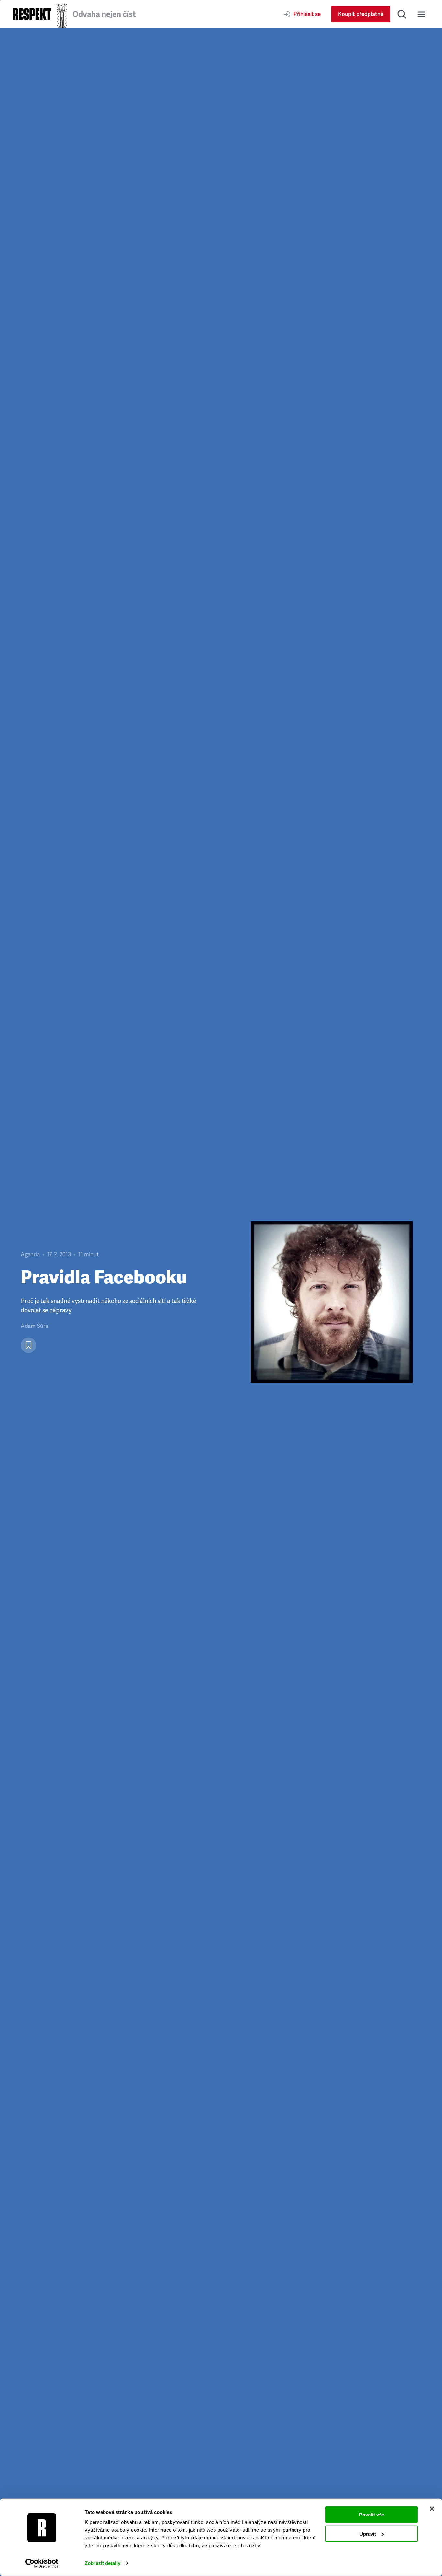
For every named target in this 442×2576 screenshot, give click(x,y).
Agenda (30, 1255)
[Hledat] (402, 14)
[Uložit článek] (28, 1345)
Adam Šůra (34, 1326)
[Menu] (421, 14)
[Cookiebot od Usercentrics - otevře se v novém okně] (42, 2563)
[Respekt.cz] (32, 14)
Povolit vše (372, 2515)
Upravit (368, 2533)
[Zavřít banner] (432, 2509)
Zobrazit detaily (103, 2563)
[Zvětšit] (332, 1302)
